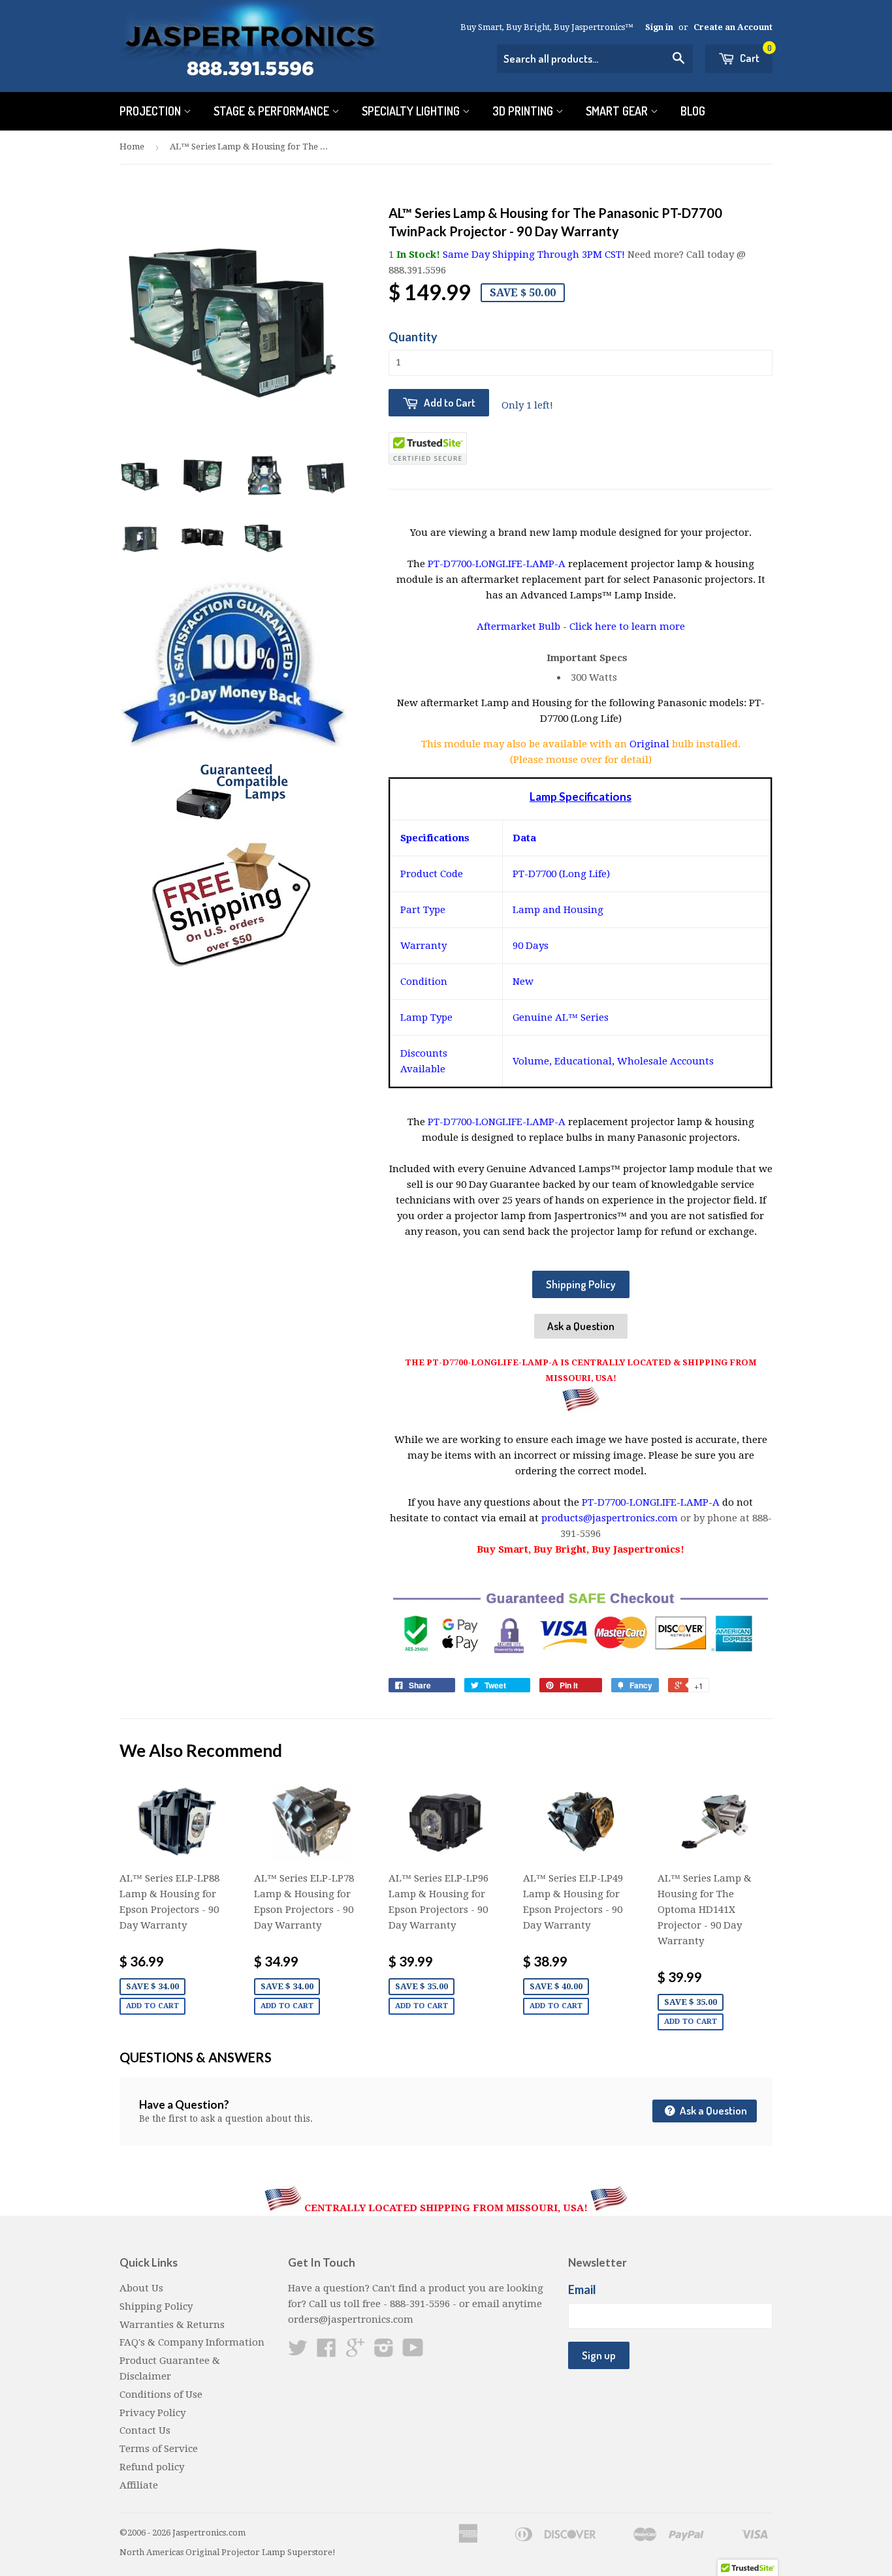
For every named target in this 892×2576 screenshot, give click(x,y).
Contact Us (145, 2430)
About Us (141, 2288)
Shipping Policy (581, 1284)
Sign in (659, 27)
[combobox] (595, 59)
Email (582, 2289)
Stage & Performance (273, 111)
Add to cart (152, 2006)
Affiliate (139, 2485)
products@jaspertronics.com (610, 1518)
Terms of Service (159, 2449)
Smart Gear (618, 111)
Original (651, 744)
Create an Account (733, 27)
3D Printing (524, 111)
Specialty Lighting (412, 111)
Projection (151, 111)
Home (132, 147)
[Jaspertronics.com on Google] (355, 2352)
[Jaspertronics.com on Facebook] (327, 2352)
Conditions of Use (161, 2395)
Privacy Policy (152, 2413)
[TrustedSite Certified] (428, 448)
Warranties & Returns (172, 2325)
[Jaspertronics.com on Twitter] (298, 2352)
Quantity (413, 337)
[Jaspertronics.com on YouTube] (413, 2352)
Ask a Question (581, 1326)
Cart (755, 54)
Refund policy (152, 2467)
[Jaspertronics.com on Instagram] (384, 2352)
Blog (693, 111)
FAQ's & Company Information (192, 2342)
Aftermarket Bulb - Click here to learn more (581, 627)
